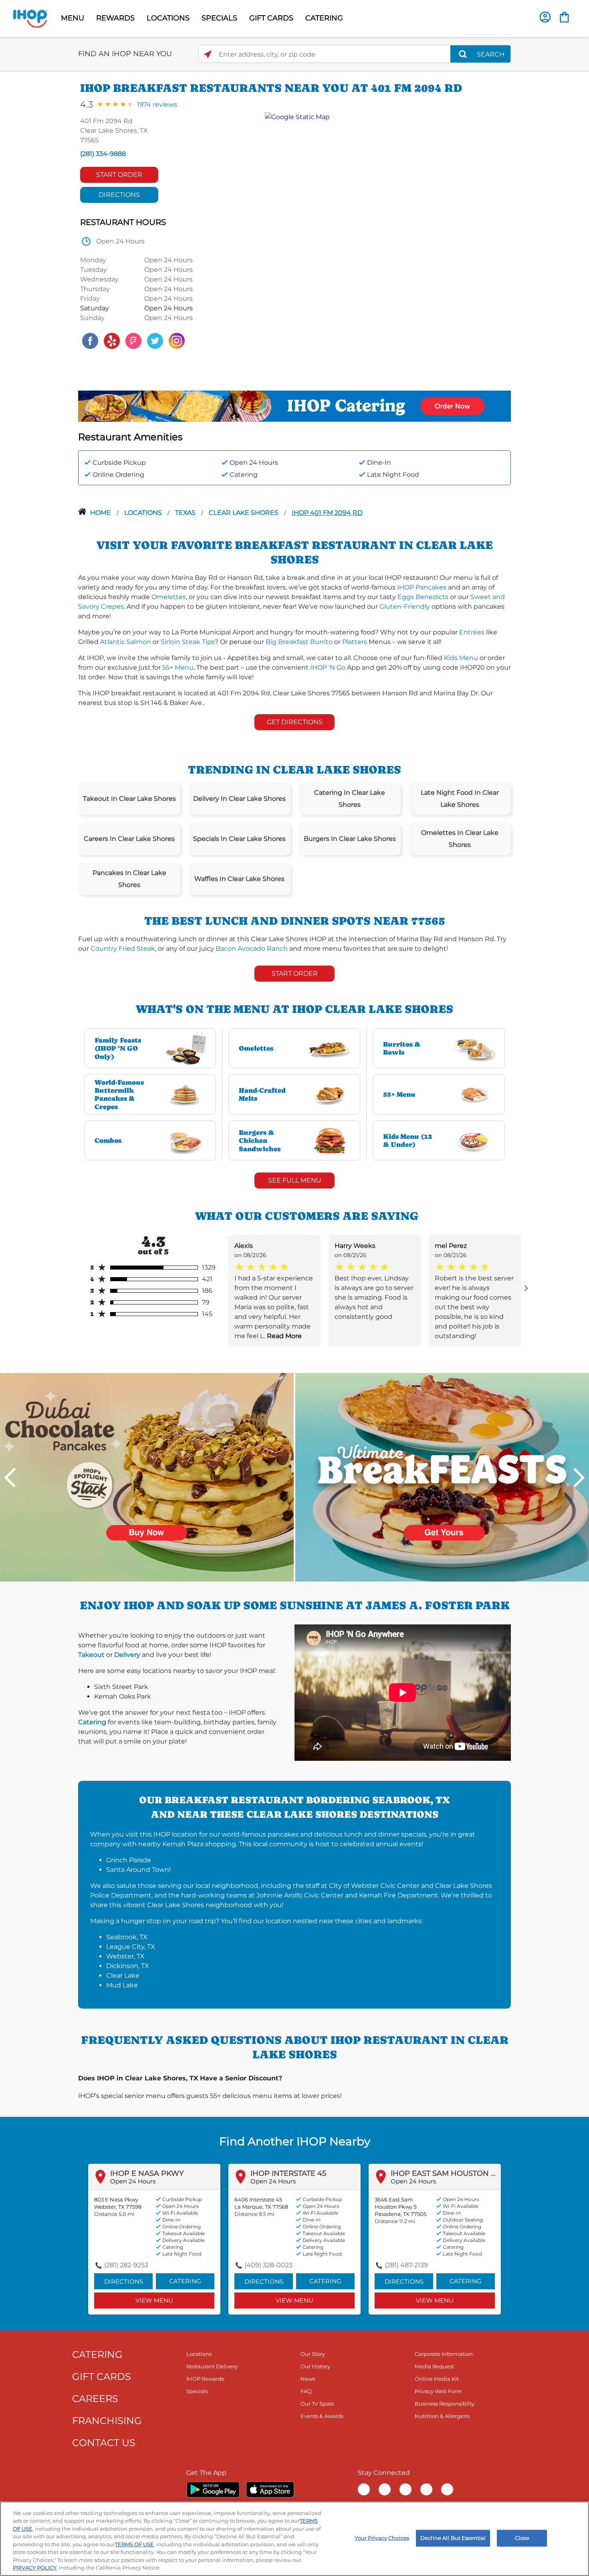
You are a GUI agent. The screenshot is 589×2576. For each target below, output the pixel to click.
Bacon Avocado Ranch (252, 949)
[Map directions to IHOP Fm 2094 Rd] (384, 232)
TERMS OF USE (134, 2544)
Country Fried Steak (123, 949)
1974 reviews (157, 104)
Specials (197, 2391)
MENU (73, 18)
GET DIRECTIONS (295, 722)
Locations (144, 513)
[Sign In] (545, 17)
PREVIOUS (10, 1477)
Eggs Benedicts (423, 597)
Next (579, 1477)
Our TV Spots (317, 2404)
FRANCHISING (107, 2421)
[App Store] (270, 2489)
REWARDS (115, 18)
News (308, 2379)
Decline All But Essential (453, 2538)
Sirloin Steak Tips (188, 642)
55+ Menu (178, 667)
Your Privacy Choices (382, 2538)
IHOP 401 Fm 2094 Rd (327, 513)
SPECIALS (219, 18)
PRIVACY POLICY (35, 2568)
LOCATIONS (168, 18)
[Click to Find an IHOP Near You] (208, 54)
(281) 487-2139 (406, 2265)
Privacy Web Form (438, 2391)
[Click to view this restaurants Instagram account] (177, 340)
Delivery (127, 1655)
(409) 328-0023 (268, 2265)
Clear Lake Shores (244, 513)
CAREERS (95, 2399)
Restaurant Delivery (212, 2366)
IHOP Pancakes (422, 587)
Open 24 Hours (133, 2181)
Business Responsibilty (445, 2404)
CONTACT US (104, 2443)
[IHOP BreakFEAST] (442, 1477)
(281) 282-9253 (126, 2265)
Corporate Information (444, 2354)
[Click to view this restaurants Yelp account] (112, 340)
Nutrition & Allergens (442, 2416)
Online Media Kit (437, 2379)
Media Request (434, 2366)
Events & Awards (322, 2416)
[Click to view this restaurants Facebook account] (90, 340)
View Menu (154, 2300)
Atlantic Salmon (126, 642)
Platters (355, 642)
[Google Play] (213, 2489)
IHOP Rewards (205, 2379)
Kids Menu (461, 658)
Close (522, 2538)
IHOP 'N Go (328, 667)
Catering (92, 1722)
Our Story (313, 2354)
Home (101, 513)
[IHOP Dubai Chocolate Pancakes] (147, 1477)
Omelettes (169, 597)
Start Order (119, 175)
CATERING (324, 18)
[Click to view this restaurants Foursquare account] (133, 340)
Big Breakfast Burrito (299, 642)
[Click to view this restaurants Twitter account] (155, 340)
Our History (315, 2366)
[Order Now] (564, 17)
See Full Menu (295, 1180)
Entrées (472, 632)
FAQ (306, 2391)
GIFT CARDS (271, 18)
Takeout (91, 1655)
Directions (119, 195)
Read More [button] (283, 1336)
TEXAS (186, 513)
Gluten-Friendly (405, 607)
